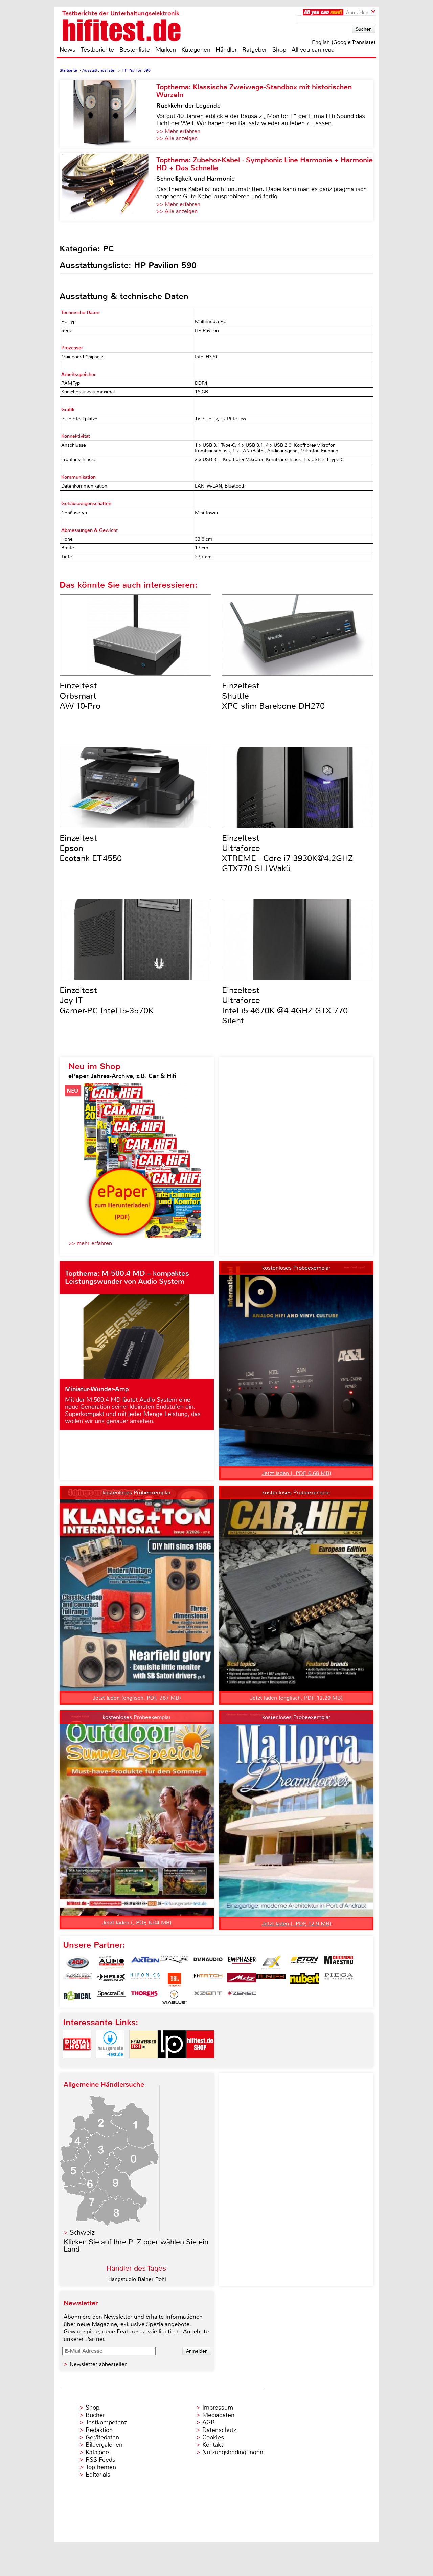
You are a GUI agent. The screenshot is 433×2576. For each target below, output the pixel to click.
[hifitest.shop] (200, 2064)
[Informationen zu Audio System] (111, 1963)
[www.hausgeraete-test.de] (110, 2064)
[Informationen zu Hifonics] (145, 1980)
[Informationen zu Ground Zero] (77, 1980)
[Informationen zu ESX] (271, 1963)
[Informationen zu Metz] (242, 1980)
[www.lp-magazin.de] (172, 2064)
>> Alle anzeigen (177, 138)
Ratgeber (255, 50)
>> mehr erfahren (90, 1243)
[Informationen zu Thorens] (145, 1997)
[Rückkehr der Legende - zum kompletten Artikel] (108, 114)
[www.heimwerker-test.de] (143, 2064)
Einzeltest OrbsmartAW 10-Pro (80, 696)
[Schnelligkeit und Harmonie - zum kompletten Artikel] (108, 187)
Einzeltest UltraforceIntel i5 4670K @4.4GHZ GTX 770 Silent (285, 1005)
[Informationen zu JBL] (174, 1980)
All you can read (313, 50)
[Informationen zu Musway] (271, 1980)
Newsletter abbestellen (99, 2364)
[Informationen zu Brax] (174, 1963)
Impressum (218, 2408)
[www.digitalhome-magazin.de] (77, 2064)
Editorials (98, 2475)
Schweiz (82, 2232)
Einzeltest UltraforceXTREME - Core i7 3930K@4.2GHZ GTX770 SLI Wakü (287, 853)
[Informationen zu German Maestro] (339, 1963)
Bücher (95, 2415)
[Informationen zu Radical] (77, 1997)
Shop (279, 50)
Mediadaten (218, 2415)
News (67, 50)
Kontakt (213, 2445)
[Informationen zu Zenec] (242, 1997)
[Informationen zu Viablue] (174, 1997)
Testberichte (97, 50)
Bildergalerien (104, 2445)
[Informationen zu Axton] (145, 1963)
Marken (166, 50)
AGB (209, 2422)
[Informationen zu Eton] (305, 1963)
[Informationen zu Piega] (339, 1980)
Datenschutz (219, 2430)
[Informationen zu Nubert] (305, 1980)
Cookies (213, 2437)
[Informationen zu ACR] (77, 1963)
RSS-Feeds (100, 2460)
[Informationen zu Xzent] (208, 1997)
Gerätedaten (102, 2437)
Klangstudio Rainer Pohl (137, 2279)
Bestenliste (135, 50)
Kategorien (196, 50)
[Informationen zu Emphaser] (242, 1963)
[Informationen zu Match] (208, 1980)
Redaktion (99, 2430)
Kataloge (97, 2452)
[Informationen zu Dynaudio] (208, 1963)
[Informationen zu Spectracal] (111, 1997)
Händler (226, 50)
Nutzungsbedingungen (233, 2452)
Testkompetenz (106, 2422)
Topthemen (101, 2467)
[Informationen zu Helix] (111, 1980)
